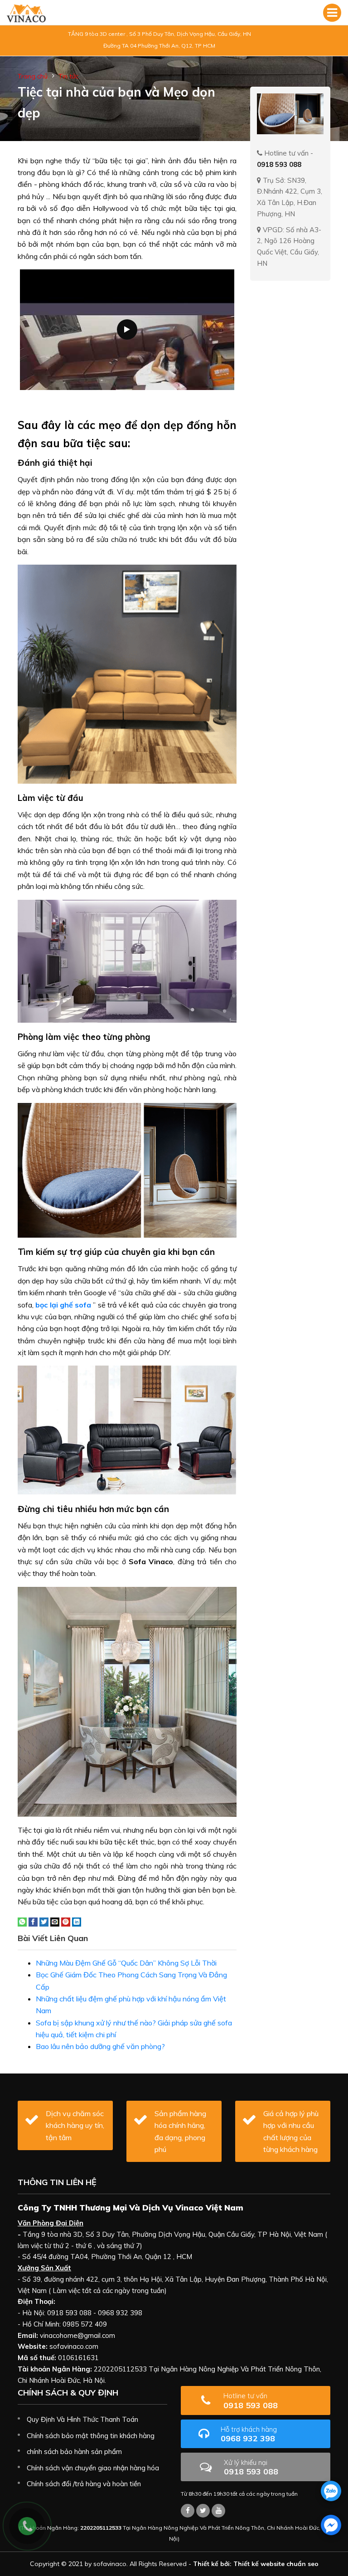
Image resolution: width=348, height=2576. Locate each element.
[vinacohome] (203, 2511)
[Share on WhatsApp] (22, 1921)
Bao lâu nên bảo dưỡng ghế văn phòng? (100, 2046)
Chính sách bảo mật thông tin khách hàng (91, 2436)
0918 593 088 (251, 2401)
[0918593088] (331, 2491)
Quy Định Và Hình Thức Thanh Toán (82, 2419)
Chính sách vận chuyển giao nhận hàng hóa (93, 2468)
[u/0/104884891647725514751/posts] (218, 2511)
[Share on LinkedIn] (77, 1921)
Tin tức (68, 76)
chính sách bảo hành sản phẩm (74, 2452)
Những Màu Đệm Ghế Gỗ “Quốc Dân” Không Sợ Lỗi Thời (126, 1963)
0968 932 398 (249, 2434)
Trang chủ (33, 76)
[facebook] (331, 2525)
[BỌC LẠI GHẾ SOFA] (26, 13)
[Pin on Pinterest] (66, 1921)
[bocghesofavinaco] (188, 2511)
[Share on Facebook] (33, 1921)
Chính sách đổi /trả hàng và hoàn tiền (84, 2484)
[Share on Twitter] (44, 1921)
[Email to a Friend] (55, 1921)
